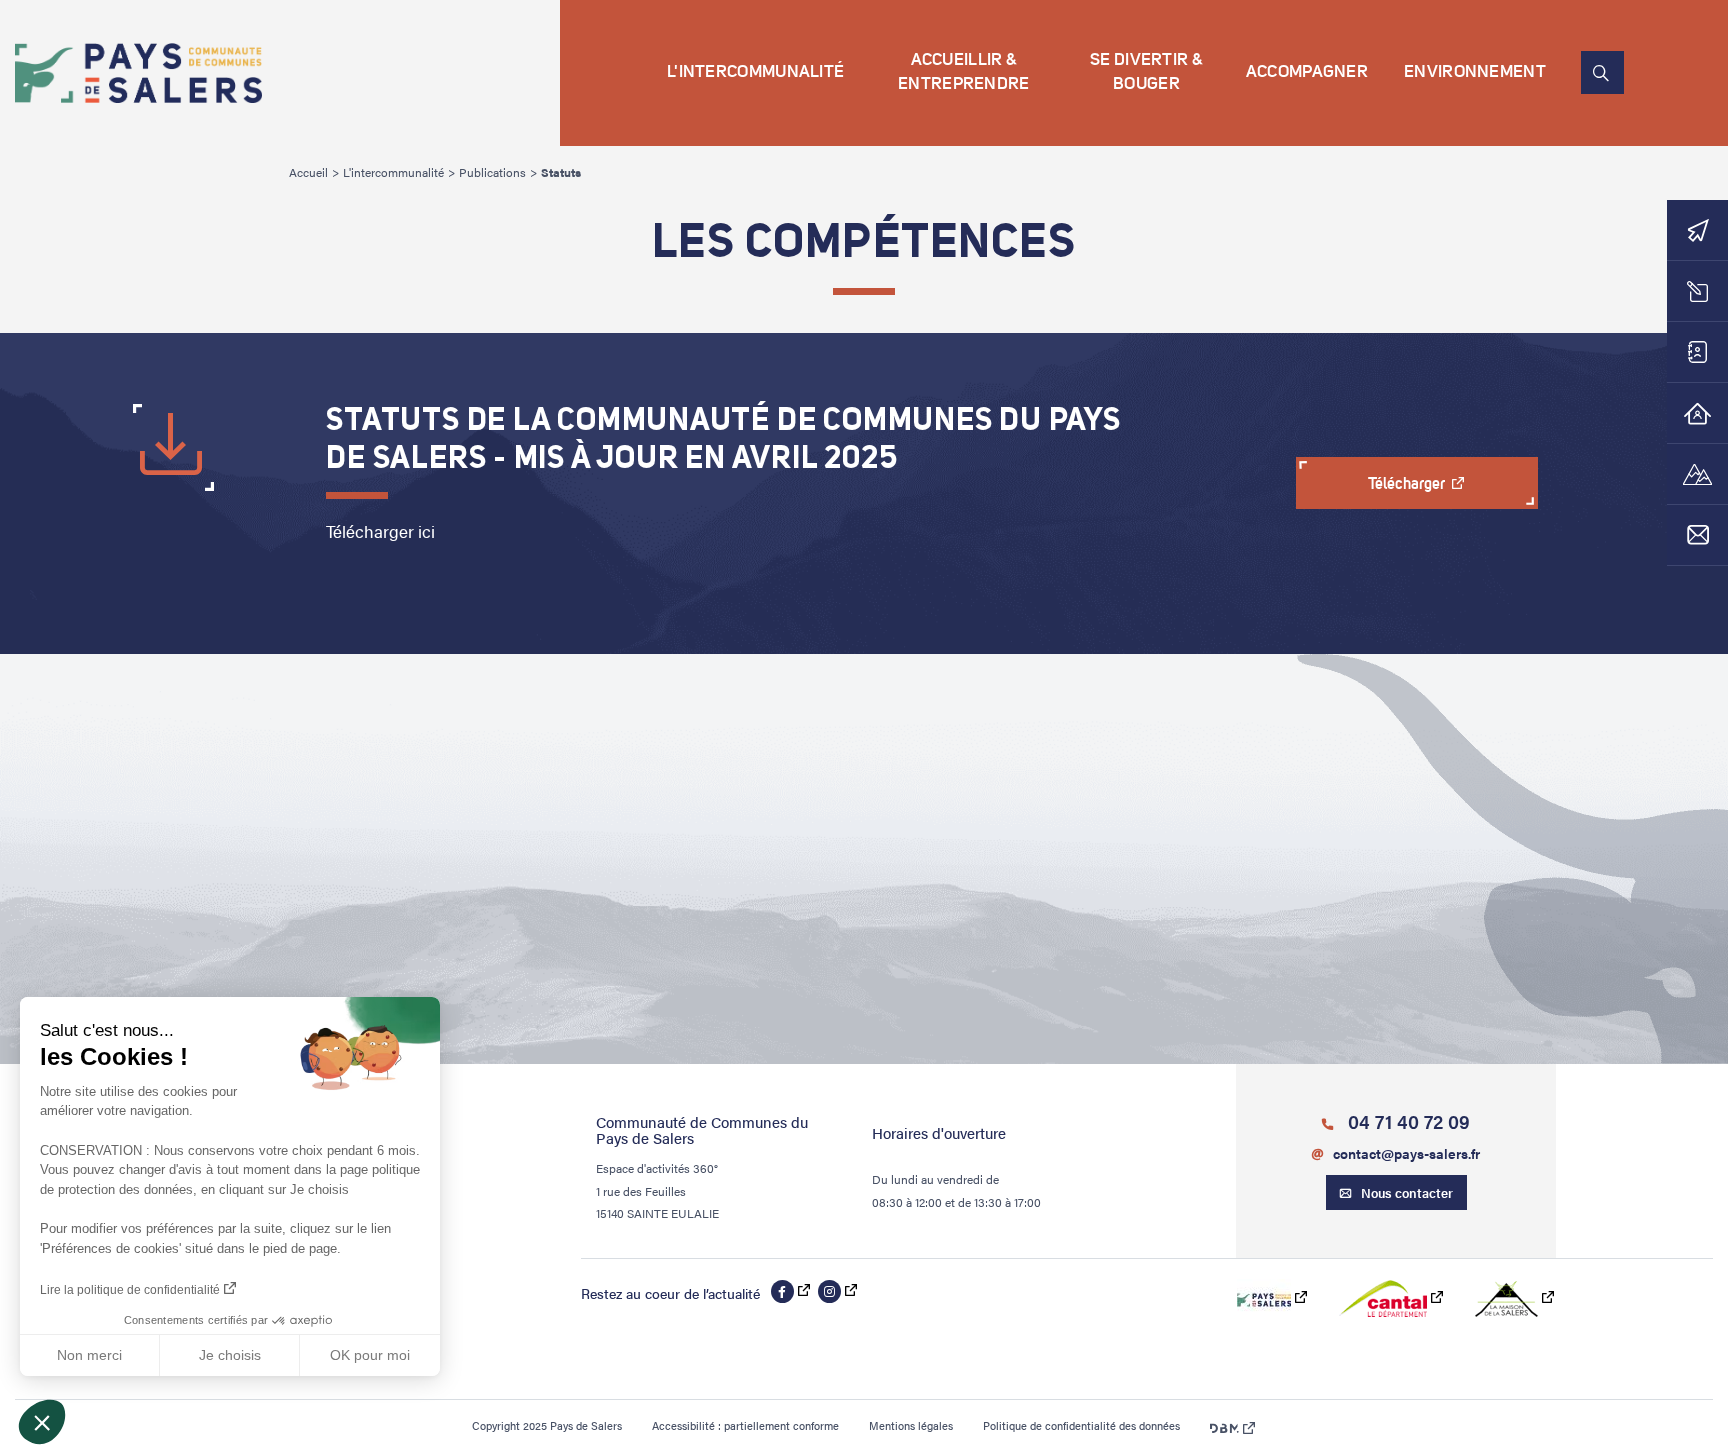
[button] (42, 1422)
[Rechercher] (1602, 72)
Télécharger (1408, 485)
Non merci (89, 1355)
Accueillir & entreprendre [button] (964, 72)
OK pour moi (370, 1355)
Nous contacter (1407, 1192)
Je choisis (230, 1355)
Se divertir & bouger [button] (1146, 72)
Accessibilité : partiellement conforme (745, 1425)
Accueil (308, 172)
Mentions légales (911, 1425)
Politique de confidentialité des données (1081, 1425)
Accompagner (1307, 72)
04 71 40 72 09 (1406, 1121)
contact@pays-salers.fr (1406, 1153)
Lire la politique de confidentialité (130, 1290)
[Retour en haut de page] (1564, 1374)
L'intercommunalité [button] (755, 72)
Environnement (1475, 72)
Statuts (561, 172)
